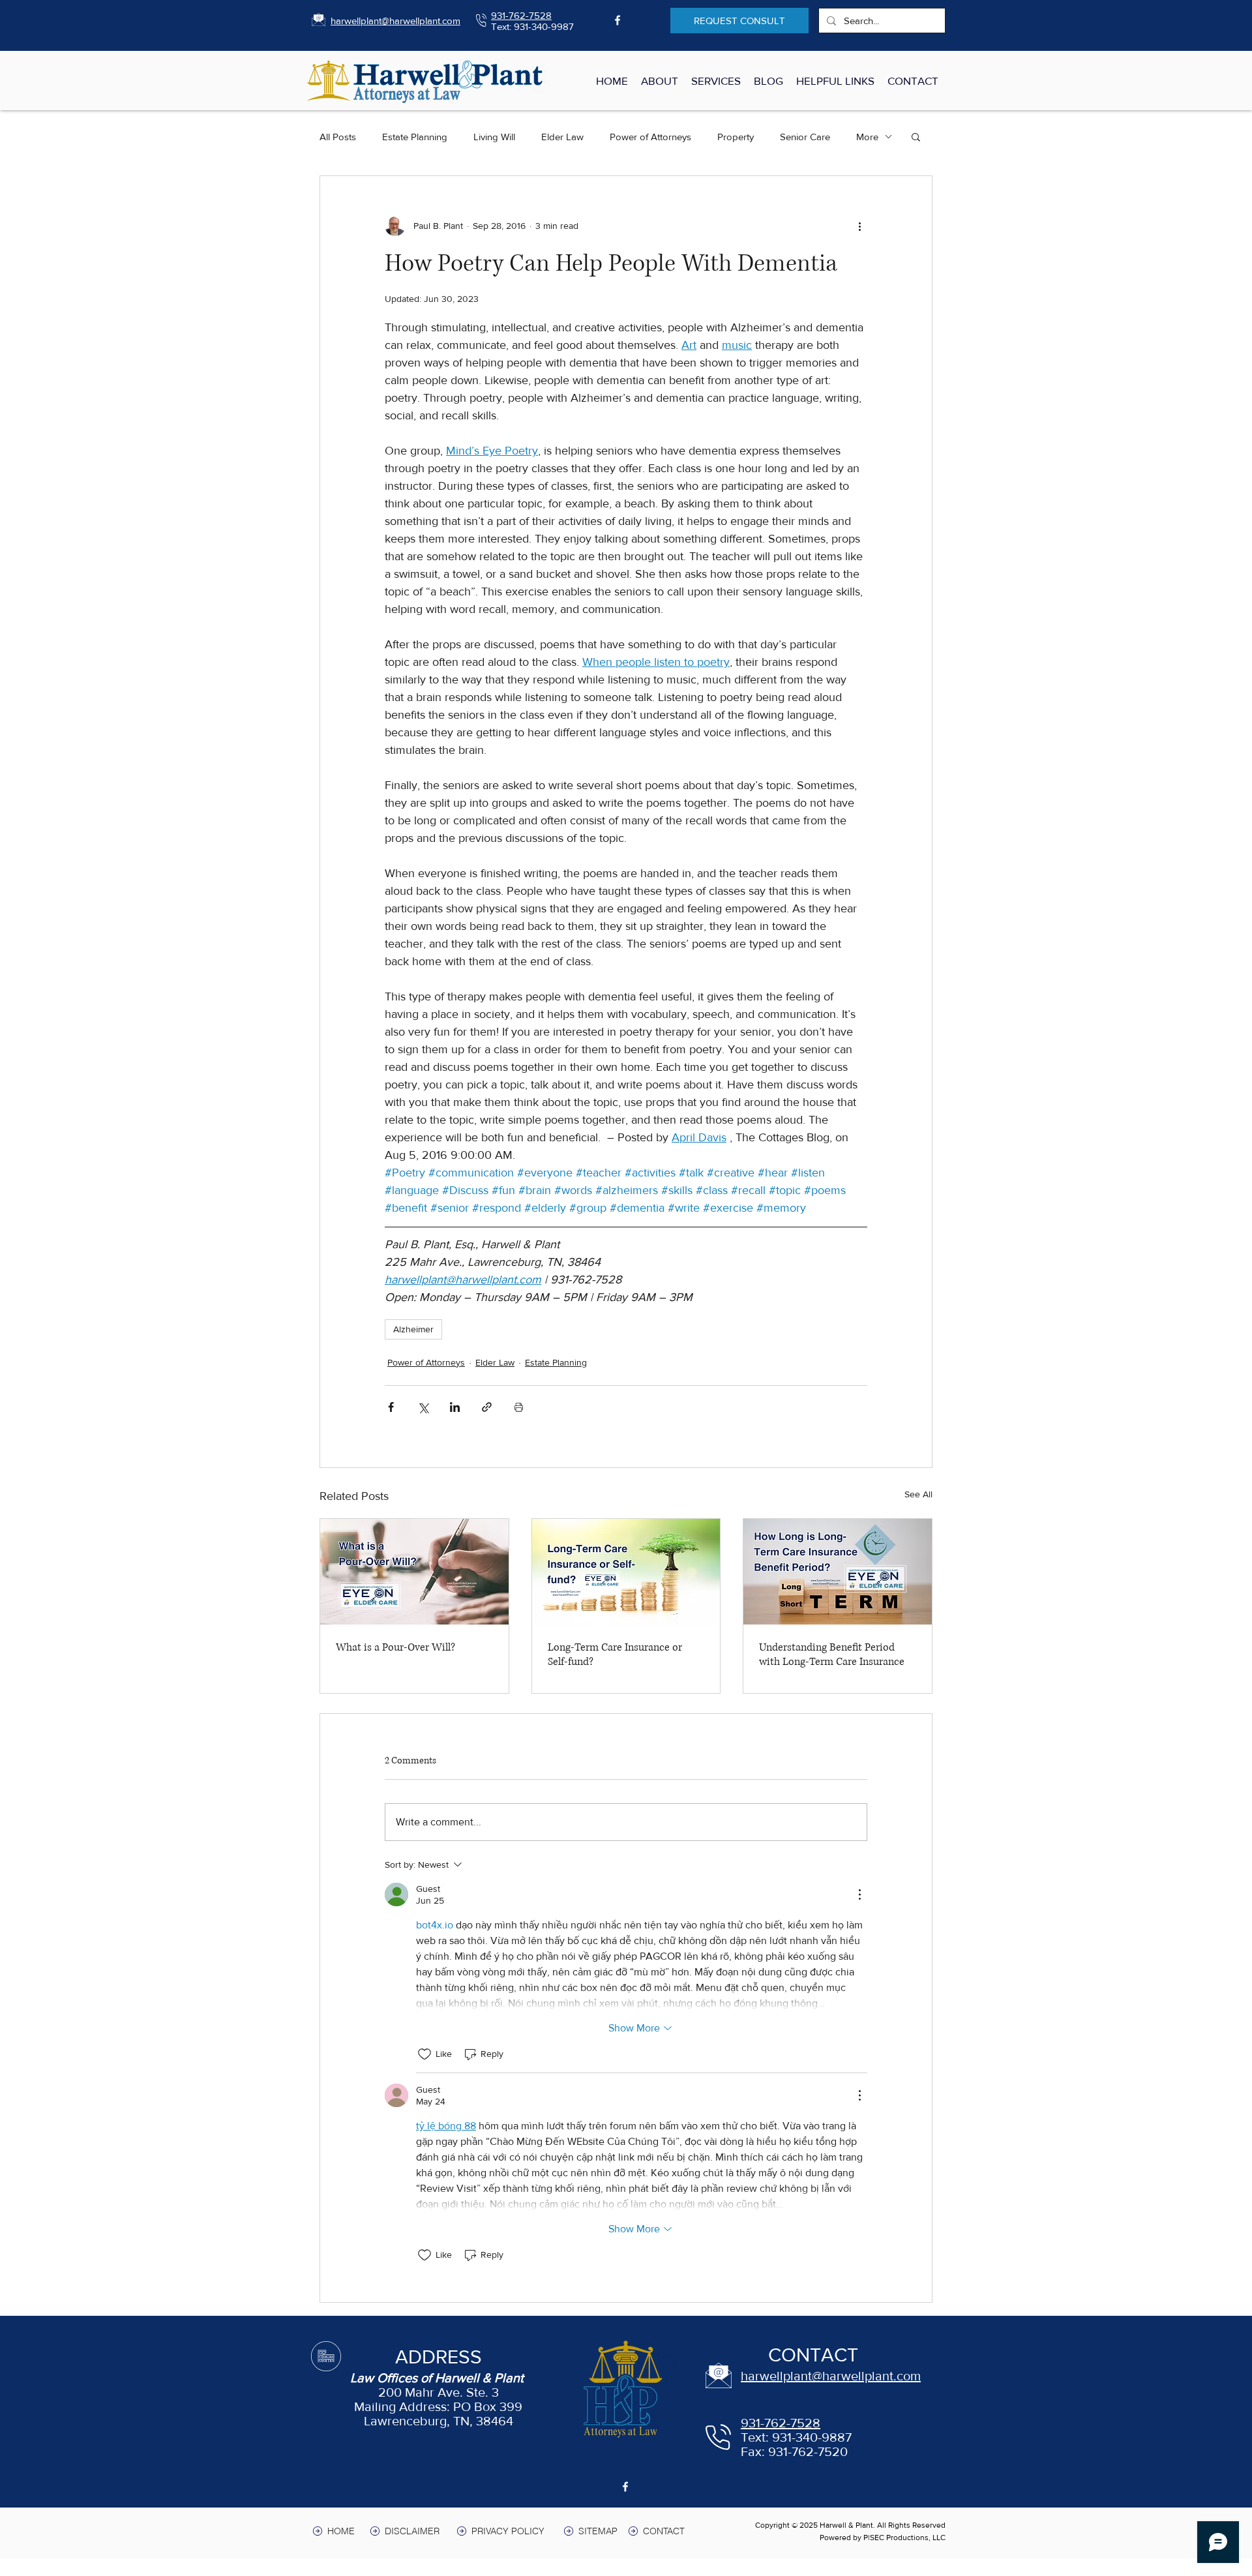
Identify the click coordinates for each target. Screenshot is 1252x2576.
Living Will (494, 137)
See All (918, 1494)
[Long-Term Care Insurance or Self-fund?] (626, 1572)
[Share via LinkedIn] (455, 1407)
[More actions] (859, 226)
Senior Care (805, 137)
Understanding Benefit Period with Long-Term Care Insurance (832, 1655)
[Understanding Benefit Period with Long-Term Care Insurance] (838, 1572)
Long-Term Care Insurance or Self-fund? (615, 1655)
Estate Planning (415, 137)
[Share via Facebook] (391, 1407)
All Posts (338, 137)
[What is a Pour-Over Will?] (414, 1572)
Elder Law (562, 137)
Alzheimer (413, 1329)
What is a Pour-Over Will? (395, 1647)
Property (736, 137)
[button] (916, 136)
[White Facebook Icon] (618, 20)
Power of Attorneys (650, 137)
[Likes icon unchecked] (425, 2054)
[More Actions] (859, 1895)
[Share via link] (487, 1407)
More (867, 137)
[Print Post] (519, 1407)
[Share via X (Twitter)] (423, 1407)
